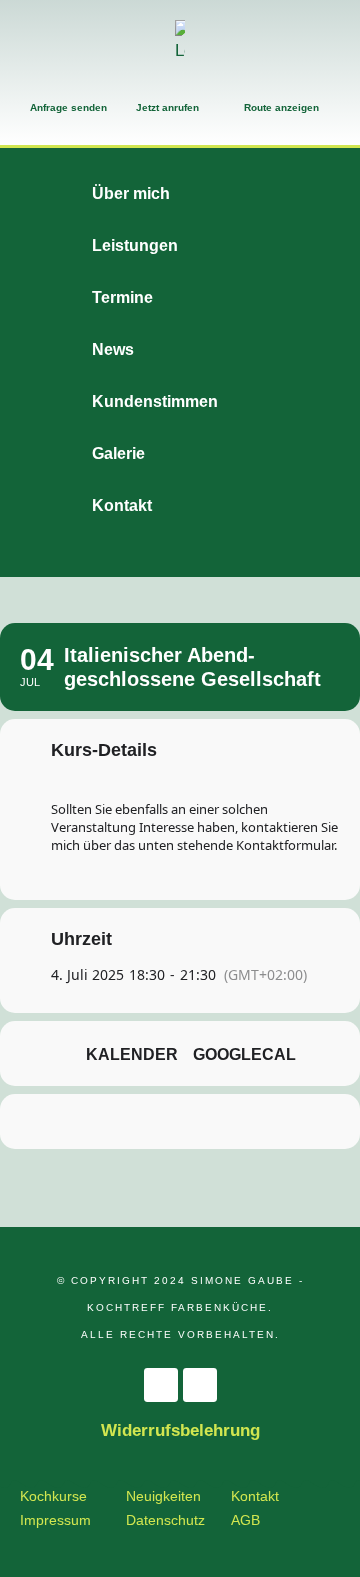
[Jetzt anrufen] (146, 86)
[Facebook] (161, 1385)
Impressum (55, 1520)
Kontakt (255, 1496)
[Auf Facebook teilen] (97, 1121)
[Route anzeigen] (254, 86)
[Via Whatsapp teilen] (177, 1121)
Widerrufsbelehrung (180, 1430)
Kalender (132, 1054)
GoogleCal (244, 1054)
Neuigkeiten (163, 1496)
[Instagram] (200, 1385)
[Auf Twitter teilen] (137, 1121)
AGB (245, 1520)
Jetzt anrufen (167, 107)
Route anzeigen (281, 107)
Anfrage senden (68, 107)
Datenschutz (165, 1520)
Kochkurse (53, 1496)
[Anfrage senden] (40, 86)
